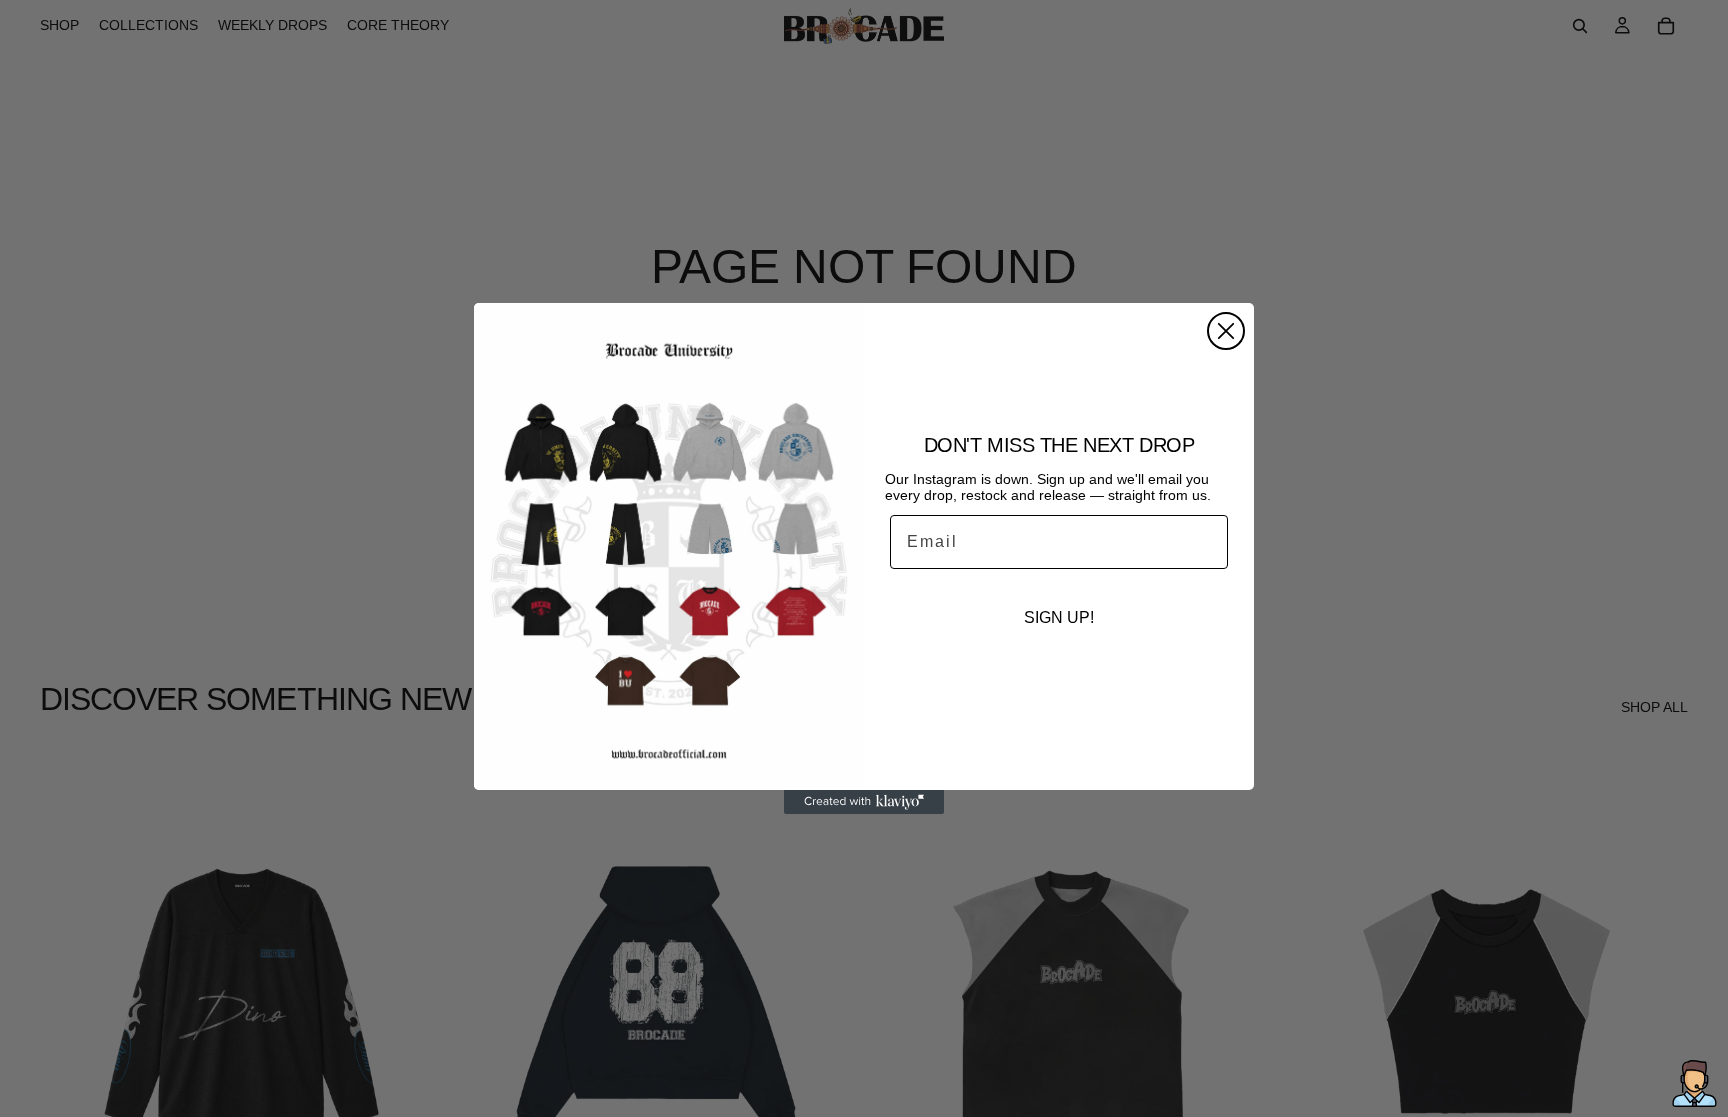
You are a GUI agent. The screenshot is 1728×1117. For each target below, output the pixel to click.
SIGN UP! (1059, 617)
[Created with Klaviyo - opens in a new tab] (864, 802)
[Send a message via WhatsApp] (1694, 1083)
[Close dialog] (1226, 331)
